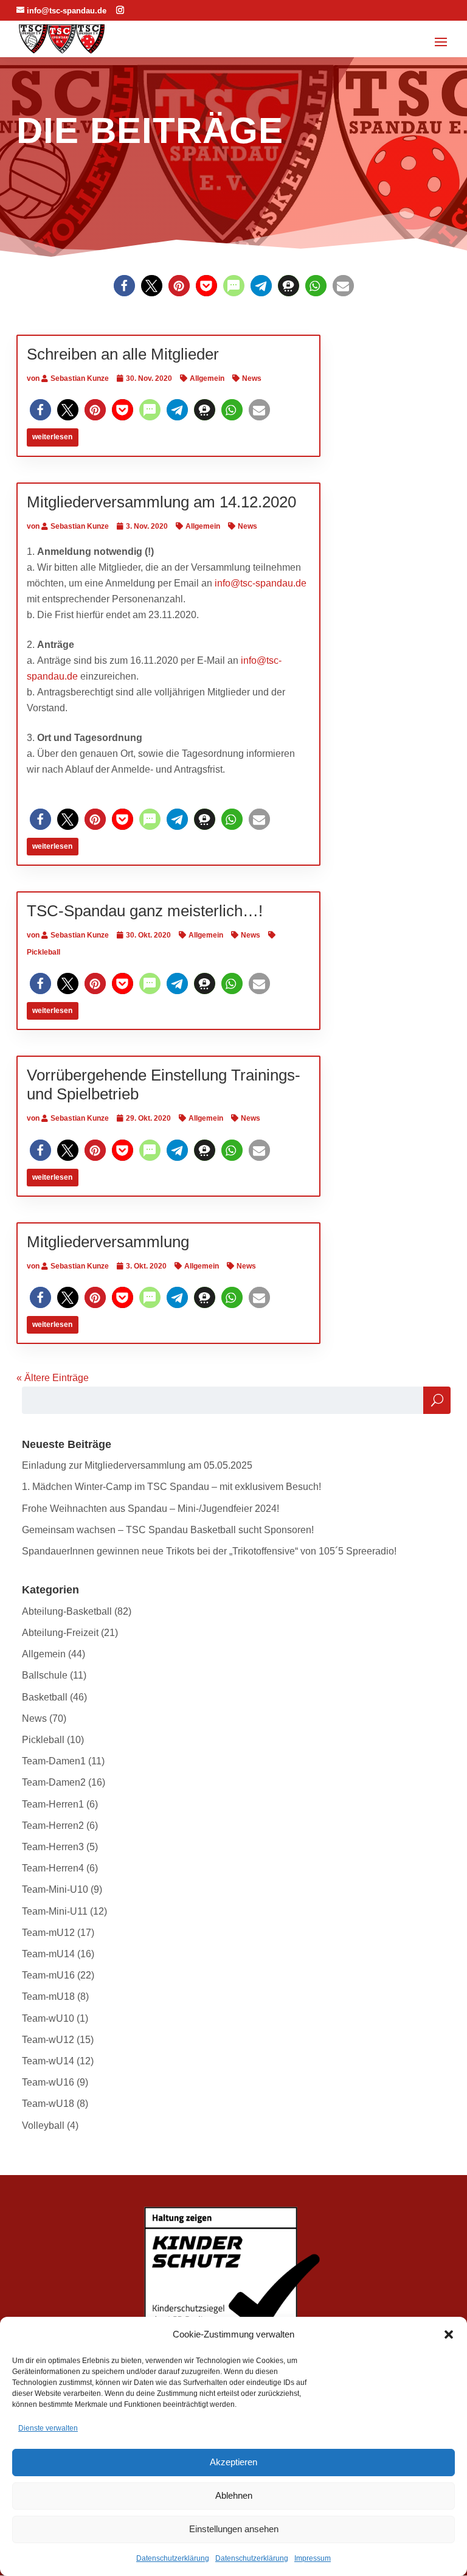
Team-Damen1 (54, 1761)
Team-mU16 (48, 1975)
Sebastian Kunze (80, 378)
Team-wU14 (48, 2061)
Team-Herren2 (53, 1826)
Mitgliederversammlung (108, 1242)
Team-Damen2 (54, 1782)
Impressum (313, 2558)
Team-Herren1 (53, 1804)
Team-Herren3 (53, 1847)
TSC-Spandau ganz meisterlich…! (145, 911)
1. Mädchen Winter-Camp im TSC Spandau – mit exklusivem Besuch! (171, 1487)
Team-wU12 (48, 2040)
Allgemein (207, 378)
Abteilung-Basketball (67, 1611)
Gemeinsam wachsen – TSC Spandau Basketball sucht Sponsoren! (168, 1530)
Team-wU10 (48, 2018)
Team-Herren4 (53, 1868)
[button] (449, 2334)
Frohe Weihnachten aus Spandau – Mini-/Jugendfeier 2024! (150, 1509)
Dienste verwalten (48, 2428)
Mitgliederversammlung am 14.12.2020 (161, 502)
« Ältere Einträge (53, 1378)
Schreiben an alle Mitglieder (123, 354)
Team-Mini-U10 (55, 1889)
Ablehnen (234, 2495)
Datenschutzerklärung (173, 2558)
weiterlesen (52, 437)
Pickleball (43, 1740)
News (252, 378)
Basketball (45, 1697)
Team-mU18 (48, 1996)
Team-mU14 (48, 1954)
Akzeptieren (233, 2462)
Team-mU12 (48, 1933)
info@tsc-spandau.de (261, 583)
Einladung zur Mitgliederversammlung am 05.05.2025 (137, 1465)
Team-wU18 (48, 2104)
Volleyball (43, 2125)
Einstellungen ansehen (234, 2529)
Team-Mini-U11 (55, 1911)
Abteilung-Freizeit (60, 1633)
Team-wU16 (48, 2082)
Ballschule (45, 1675)
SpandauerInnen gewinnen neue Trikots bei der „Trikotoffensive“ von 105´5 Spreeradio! (209, 1551)
